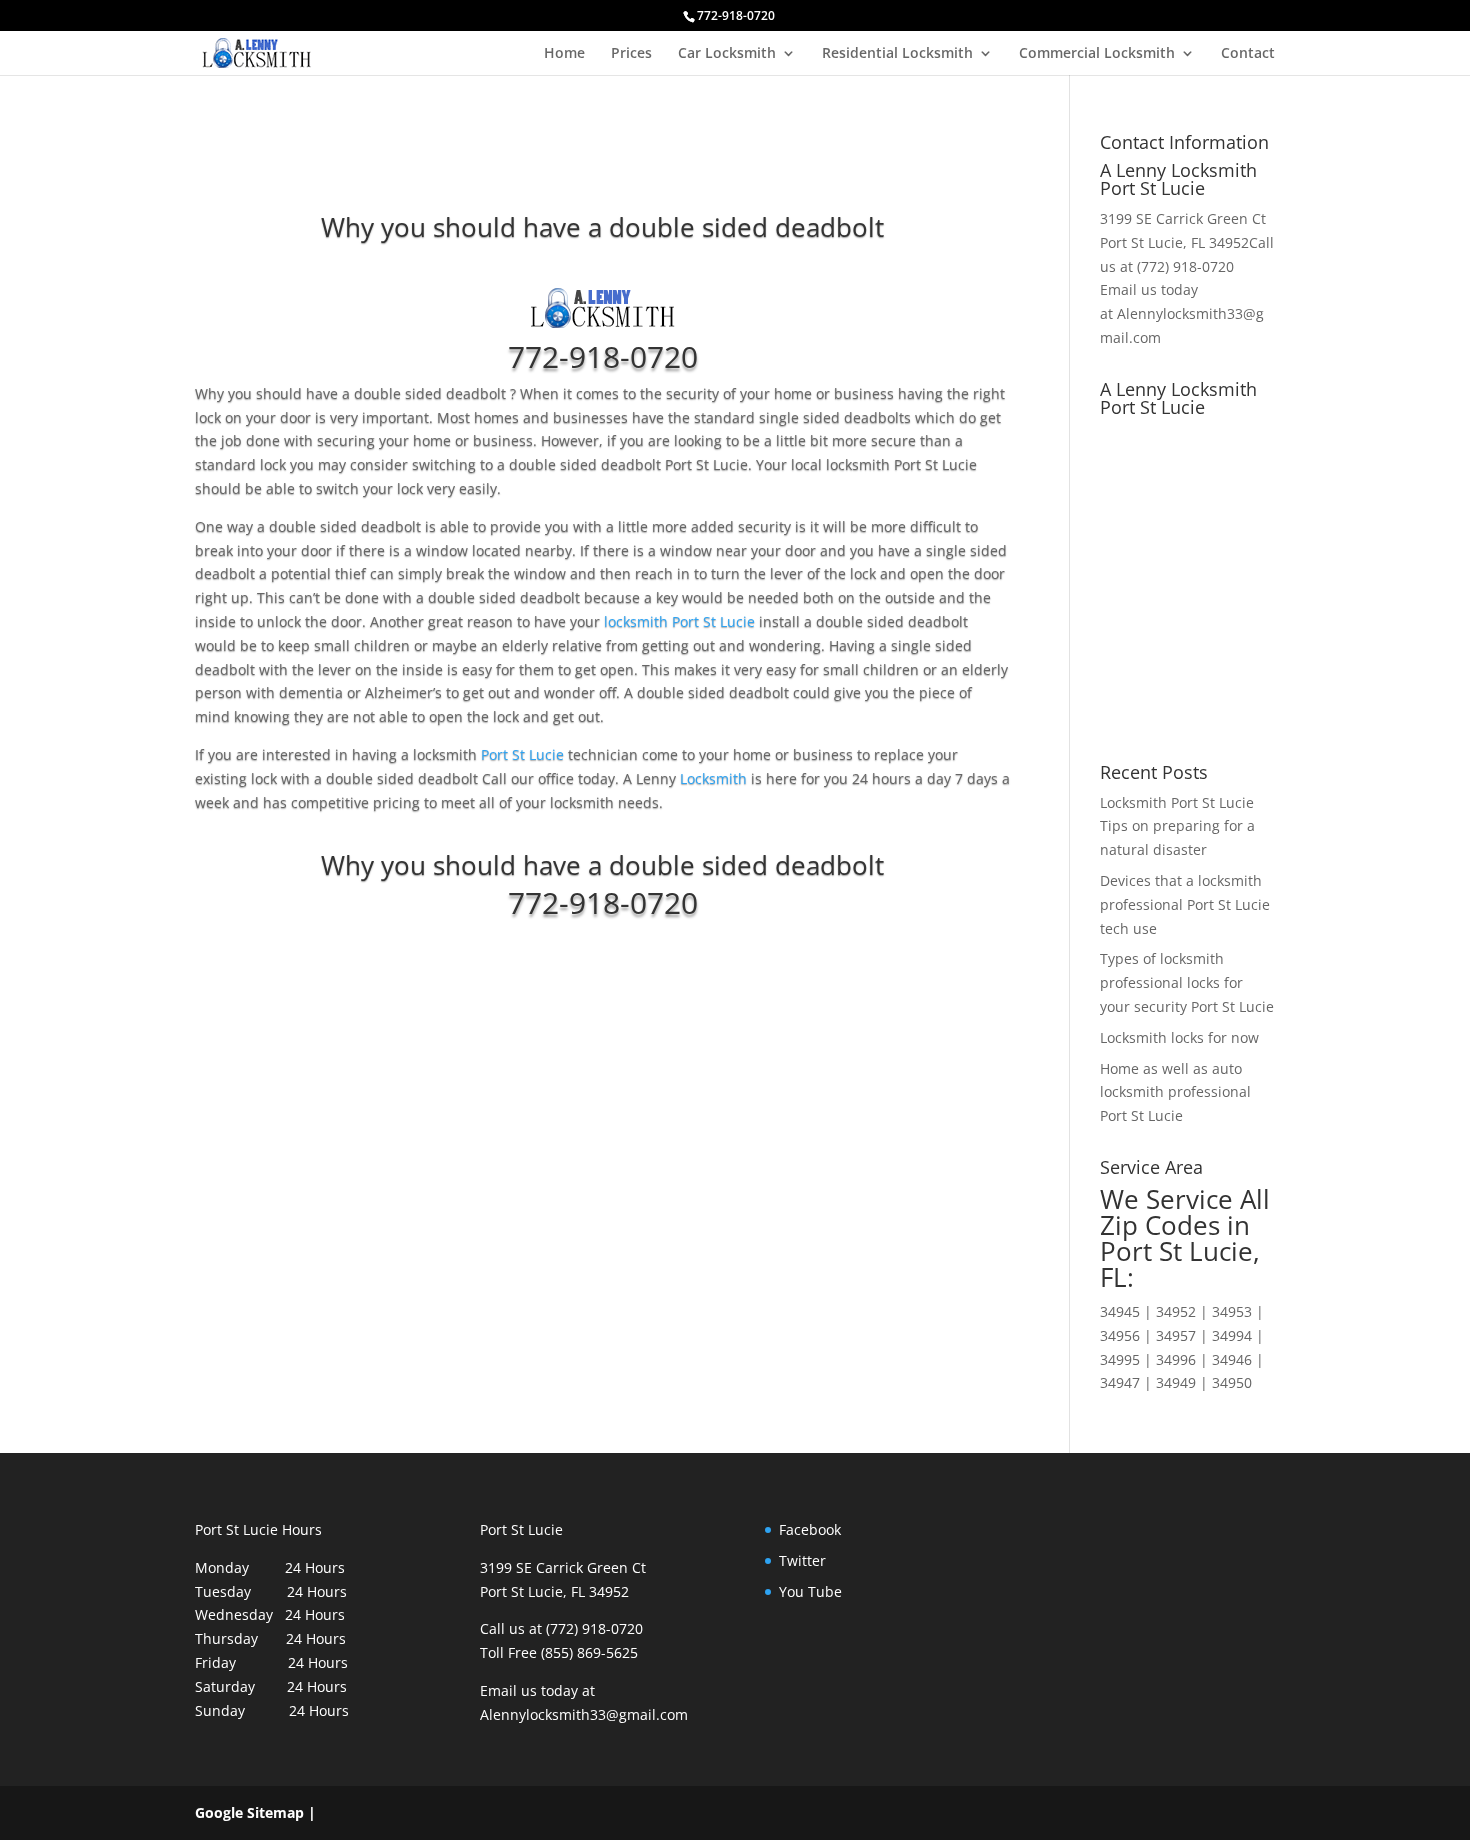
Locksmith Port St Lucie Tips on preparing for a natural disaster (1177, 826)
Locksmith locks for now (1179, 1037)
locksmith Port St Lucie (679, 621)
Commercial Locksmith (1097, 54)
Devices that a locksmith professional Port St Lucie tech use (1185, 904)
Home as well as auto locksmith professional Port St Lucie (1175, 1092)
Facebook (810, 1529)
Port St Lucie (522, 754)
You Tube (810, 1591)
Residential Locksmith (897, 54)
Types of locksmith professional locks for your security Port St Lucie (1187, 982)
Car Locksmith (727, 54)
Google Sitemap (249, 1812)
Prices (631, 54)
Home (564, 54)
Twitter (802, 1560)
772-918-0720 (603, 356)
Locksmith (713, 778)
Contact (1248, 54)
